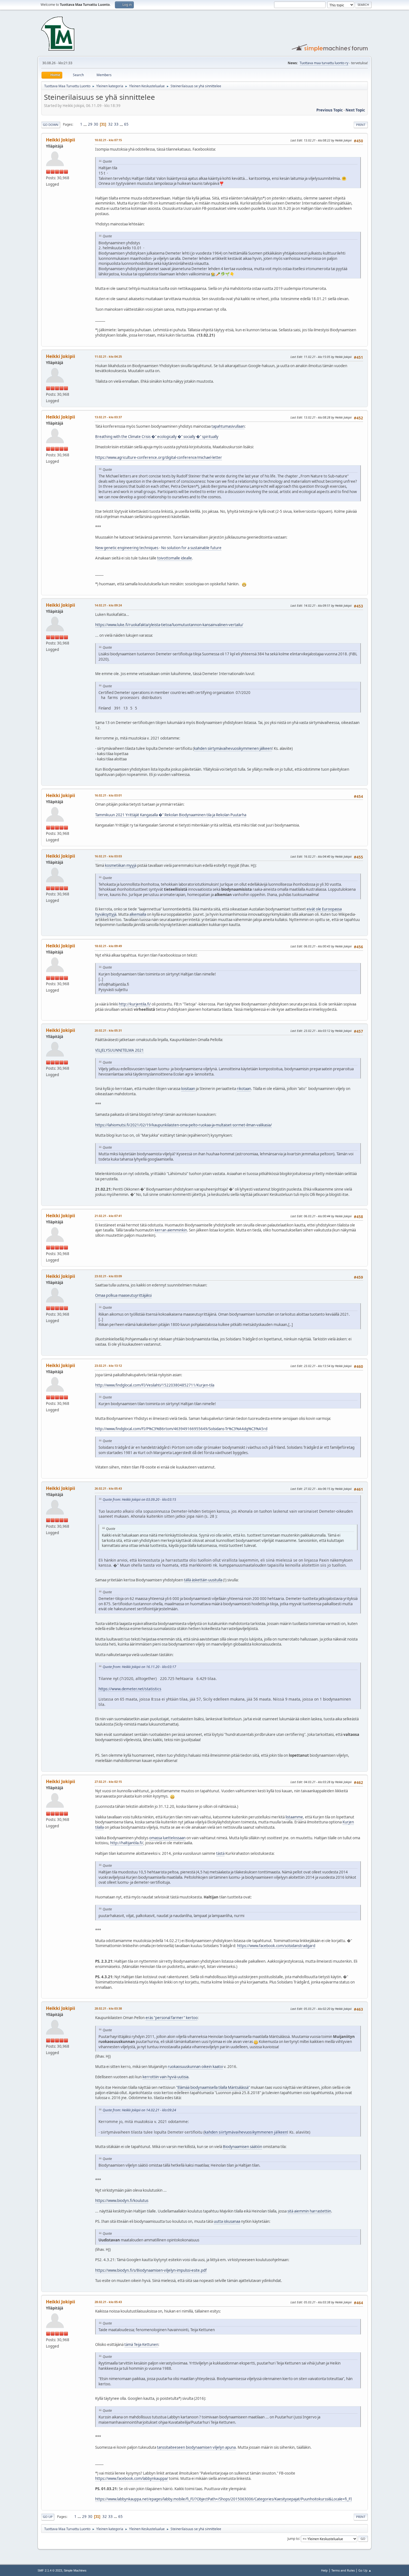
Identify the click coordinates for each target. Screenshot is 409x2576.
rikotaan (244, 1089)
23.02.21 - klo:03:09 (108, 1276)
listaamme (294, 1817)
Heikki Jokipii (61, 140)
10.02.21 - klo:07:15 (108, 140)
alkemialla (138, 914)
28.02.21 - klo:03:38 (108, 2008)
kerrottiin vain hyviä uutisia (165, 2077)
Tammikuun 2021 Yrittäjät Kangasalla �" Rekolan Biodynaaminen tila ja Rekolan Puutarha (171, 815)
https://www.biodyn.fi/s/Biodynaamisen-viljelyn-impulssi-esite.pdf (151, 2270)
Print (361, 125)
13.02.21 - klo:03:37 (108, 417)
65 (126, 124)
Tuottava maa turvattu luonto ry (324, 63)
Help (324, 2570)
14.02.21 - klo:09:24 (108, 605)
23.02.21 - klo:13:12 (108, 1366)
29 (90, 124)
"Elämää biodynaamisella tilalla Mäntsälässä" (213, 2087)
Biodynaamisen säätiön (242, 2147)
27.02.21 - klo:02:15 (108, 1782)
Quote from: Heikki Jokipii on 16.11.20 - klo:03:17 (139, 1667)
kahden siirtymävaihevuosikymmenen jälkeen (233, 748)
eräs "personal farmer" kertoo (172, 2018)
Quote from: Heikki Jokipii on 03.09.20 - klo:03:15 (139, 1499)
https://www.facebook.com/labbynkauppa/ (132, 2478)
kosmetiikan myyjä (121, 865)
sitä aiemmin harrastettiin (309, 2211)
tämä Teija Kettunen (141, 2344)
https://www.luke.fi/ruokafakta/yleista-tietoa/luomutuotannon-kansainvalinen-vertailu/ (169, 625)
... (86, 124)
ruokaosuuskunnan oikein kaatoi (195, 2067)
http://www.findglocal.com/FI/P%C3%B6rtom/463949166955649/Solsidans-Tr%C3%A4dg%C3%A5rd (181, 1429)
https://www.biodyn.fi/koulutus (122, 2201)
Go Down (51, 125)
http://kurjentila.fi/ (135, 1004)
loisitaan (188, 1089)
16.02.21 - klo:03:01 (108, 795)
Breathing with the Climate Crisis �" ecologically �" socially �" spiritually (157, 437)
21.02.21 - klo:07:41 (108, 1216)
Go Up (48, 2517)
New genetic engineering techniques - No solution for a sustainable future (158, 548)
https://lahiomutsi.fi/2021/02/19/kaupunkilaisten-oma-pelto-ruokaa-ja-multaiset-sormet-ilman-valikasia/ (183, 1125)
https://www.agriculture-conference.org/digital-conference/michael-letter (159, 457)
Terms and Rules (343, 2570)
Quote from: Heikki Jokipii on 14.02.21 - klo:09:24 (139, 2110)
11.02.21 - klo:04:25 (108, 356)
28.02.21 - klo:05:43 (108, 2302)
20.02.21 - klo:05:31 (108, 1030)
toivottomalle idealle (175, 558)
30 (96, 124)
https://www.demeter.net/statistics (130, 1689)
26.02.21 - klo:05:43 (108, 1488)
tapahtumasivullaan (228, 426)
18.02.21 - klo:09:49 (108, 946)
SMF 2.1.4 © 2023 (50, 2570)
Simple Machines (75, 2570)
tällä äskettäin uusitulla (203, 1580)
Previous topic (330, 110)
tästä (220, 1853)
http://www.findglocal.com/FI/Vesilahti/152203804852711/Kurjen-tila (155, 1385)
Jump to (293, 2538)
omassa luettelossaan (167, 1838)
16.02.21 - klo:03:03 (108, 856)
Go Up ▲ (365, 2570)
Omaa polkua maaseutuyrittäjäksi (123, 1295)
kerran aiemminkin (171, 1230)
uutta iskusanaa (227, 2221)
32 (110, 124)
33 (116, 124)
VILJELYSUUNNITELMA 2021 (120, 1050)
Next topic (355, 110)
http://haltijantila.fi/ (127, 1843)
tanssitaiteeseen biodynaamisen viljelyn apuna (196, 2447)
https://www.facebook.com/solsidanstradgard (276, 1946)
